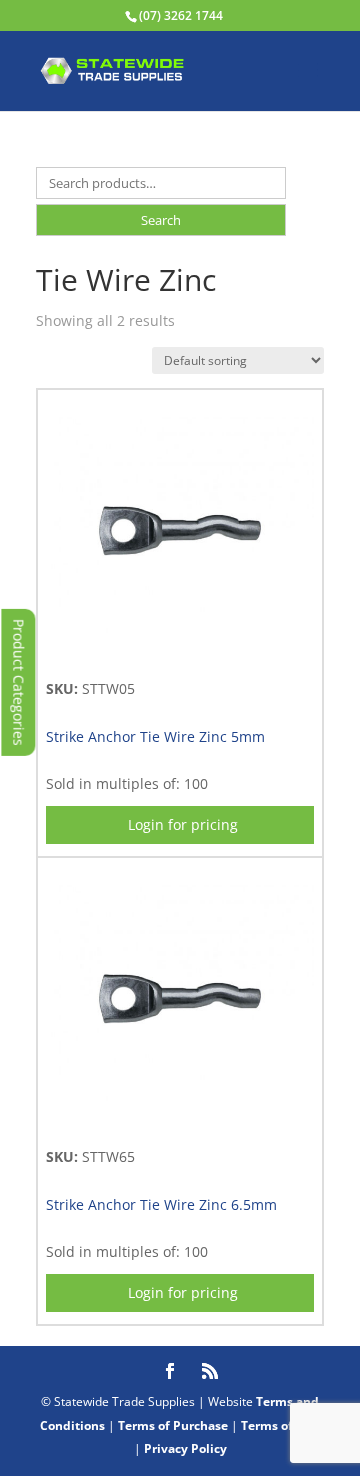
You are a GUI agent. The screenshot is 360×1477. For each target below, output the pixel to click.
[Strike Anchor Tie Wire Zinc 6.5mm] (180, 1122)
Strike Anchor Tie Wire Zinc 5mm (155, 736)
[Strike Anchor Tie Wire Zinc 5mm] (180, 654)
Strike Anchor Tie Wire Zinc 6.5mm (161, 1204)
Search (161, 220)
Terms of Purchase (173, 1425)
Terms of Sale (281, 1425)
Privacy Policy (185, 1448)
